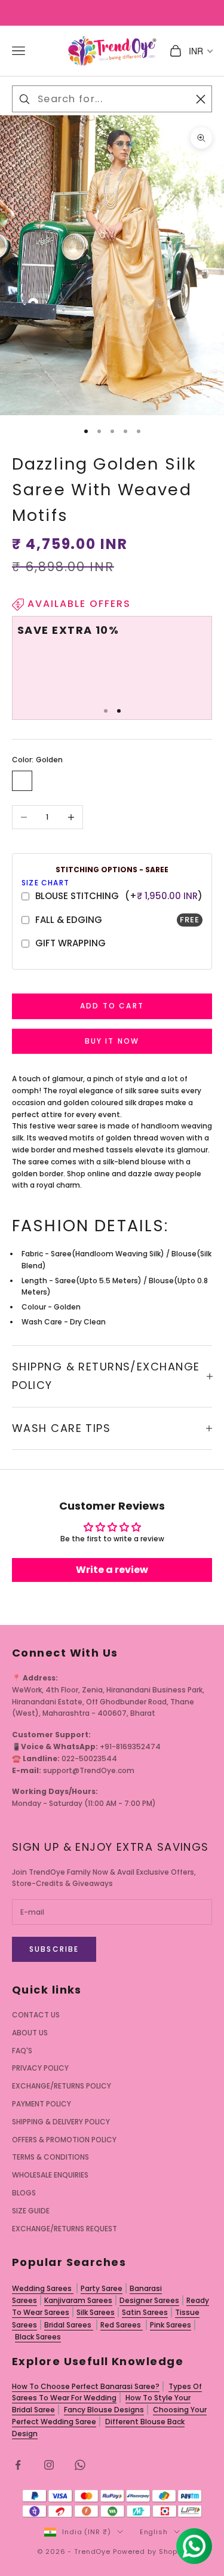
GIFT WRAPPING (70, 943)
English (154, 2532)
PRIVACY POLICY (40, 2068)
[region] (112, 663)
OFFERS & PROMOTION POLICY (64, 2140)
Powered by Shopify (150, 2552)
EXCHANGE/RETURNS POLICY (62, 2086)
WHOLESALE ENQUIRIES (50, 2175)
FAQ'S (22, 2051)
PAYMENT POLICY (42, 2104)
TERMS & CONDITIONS (50, 2157)
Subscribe (54, 1949)
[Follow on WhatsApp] (80, 2465)
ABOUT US (30, 2033)
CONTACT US (36, 2015)
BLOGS (24, 2193)
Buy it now (112, 1041)
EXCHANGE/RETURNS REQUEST (65, 2229)
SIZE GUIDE (31, 2211)
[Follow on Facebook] (18, 2465)
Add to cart (112, 1006)
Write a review (112, 1570)
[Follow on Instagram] (49, 2465)
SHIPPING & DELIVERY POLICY (61, 2122)
